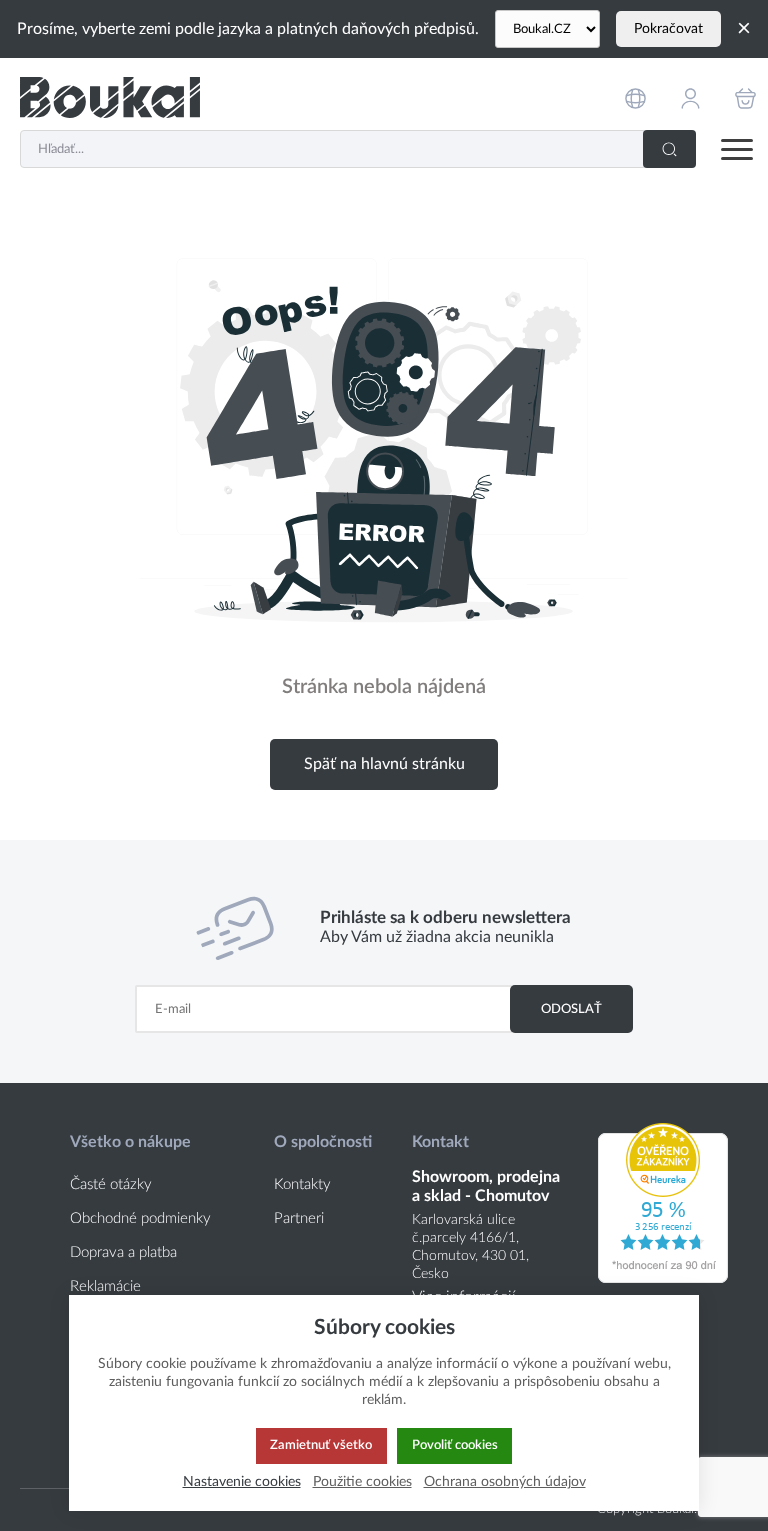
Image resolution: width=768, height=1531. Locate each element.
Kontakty (302, 1184)
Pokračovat (668, 29)
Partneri (299, 1218)
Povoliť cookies (455, 1445)
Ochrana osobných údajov (505, 1481)
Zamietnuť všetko (321, 1445)
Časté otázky (111, 1184)
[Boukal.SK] (110, 97)
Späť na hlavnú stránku (384, 764)
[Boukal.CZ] (547, 29)
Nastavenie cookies (242, 1481)
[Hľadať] (669, 149)
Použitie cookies (362, 1481)
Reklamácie (105, 1286)
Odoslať (571, 1009)
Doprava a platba (123, 1252)
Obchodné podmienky (140, 1218)
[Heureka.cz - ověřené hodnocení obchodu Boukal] (663, 1278)
